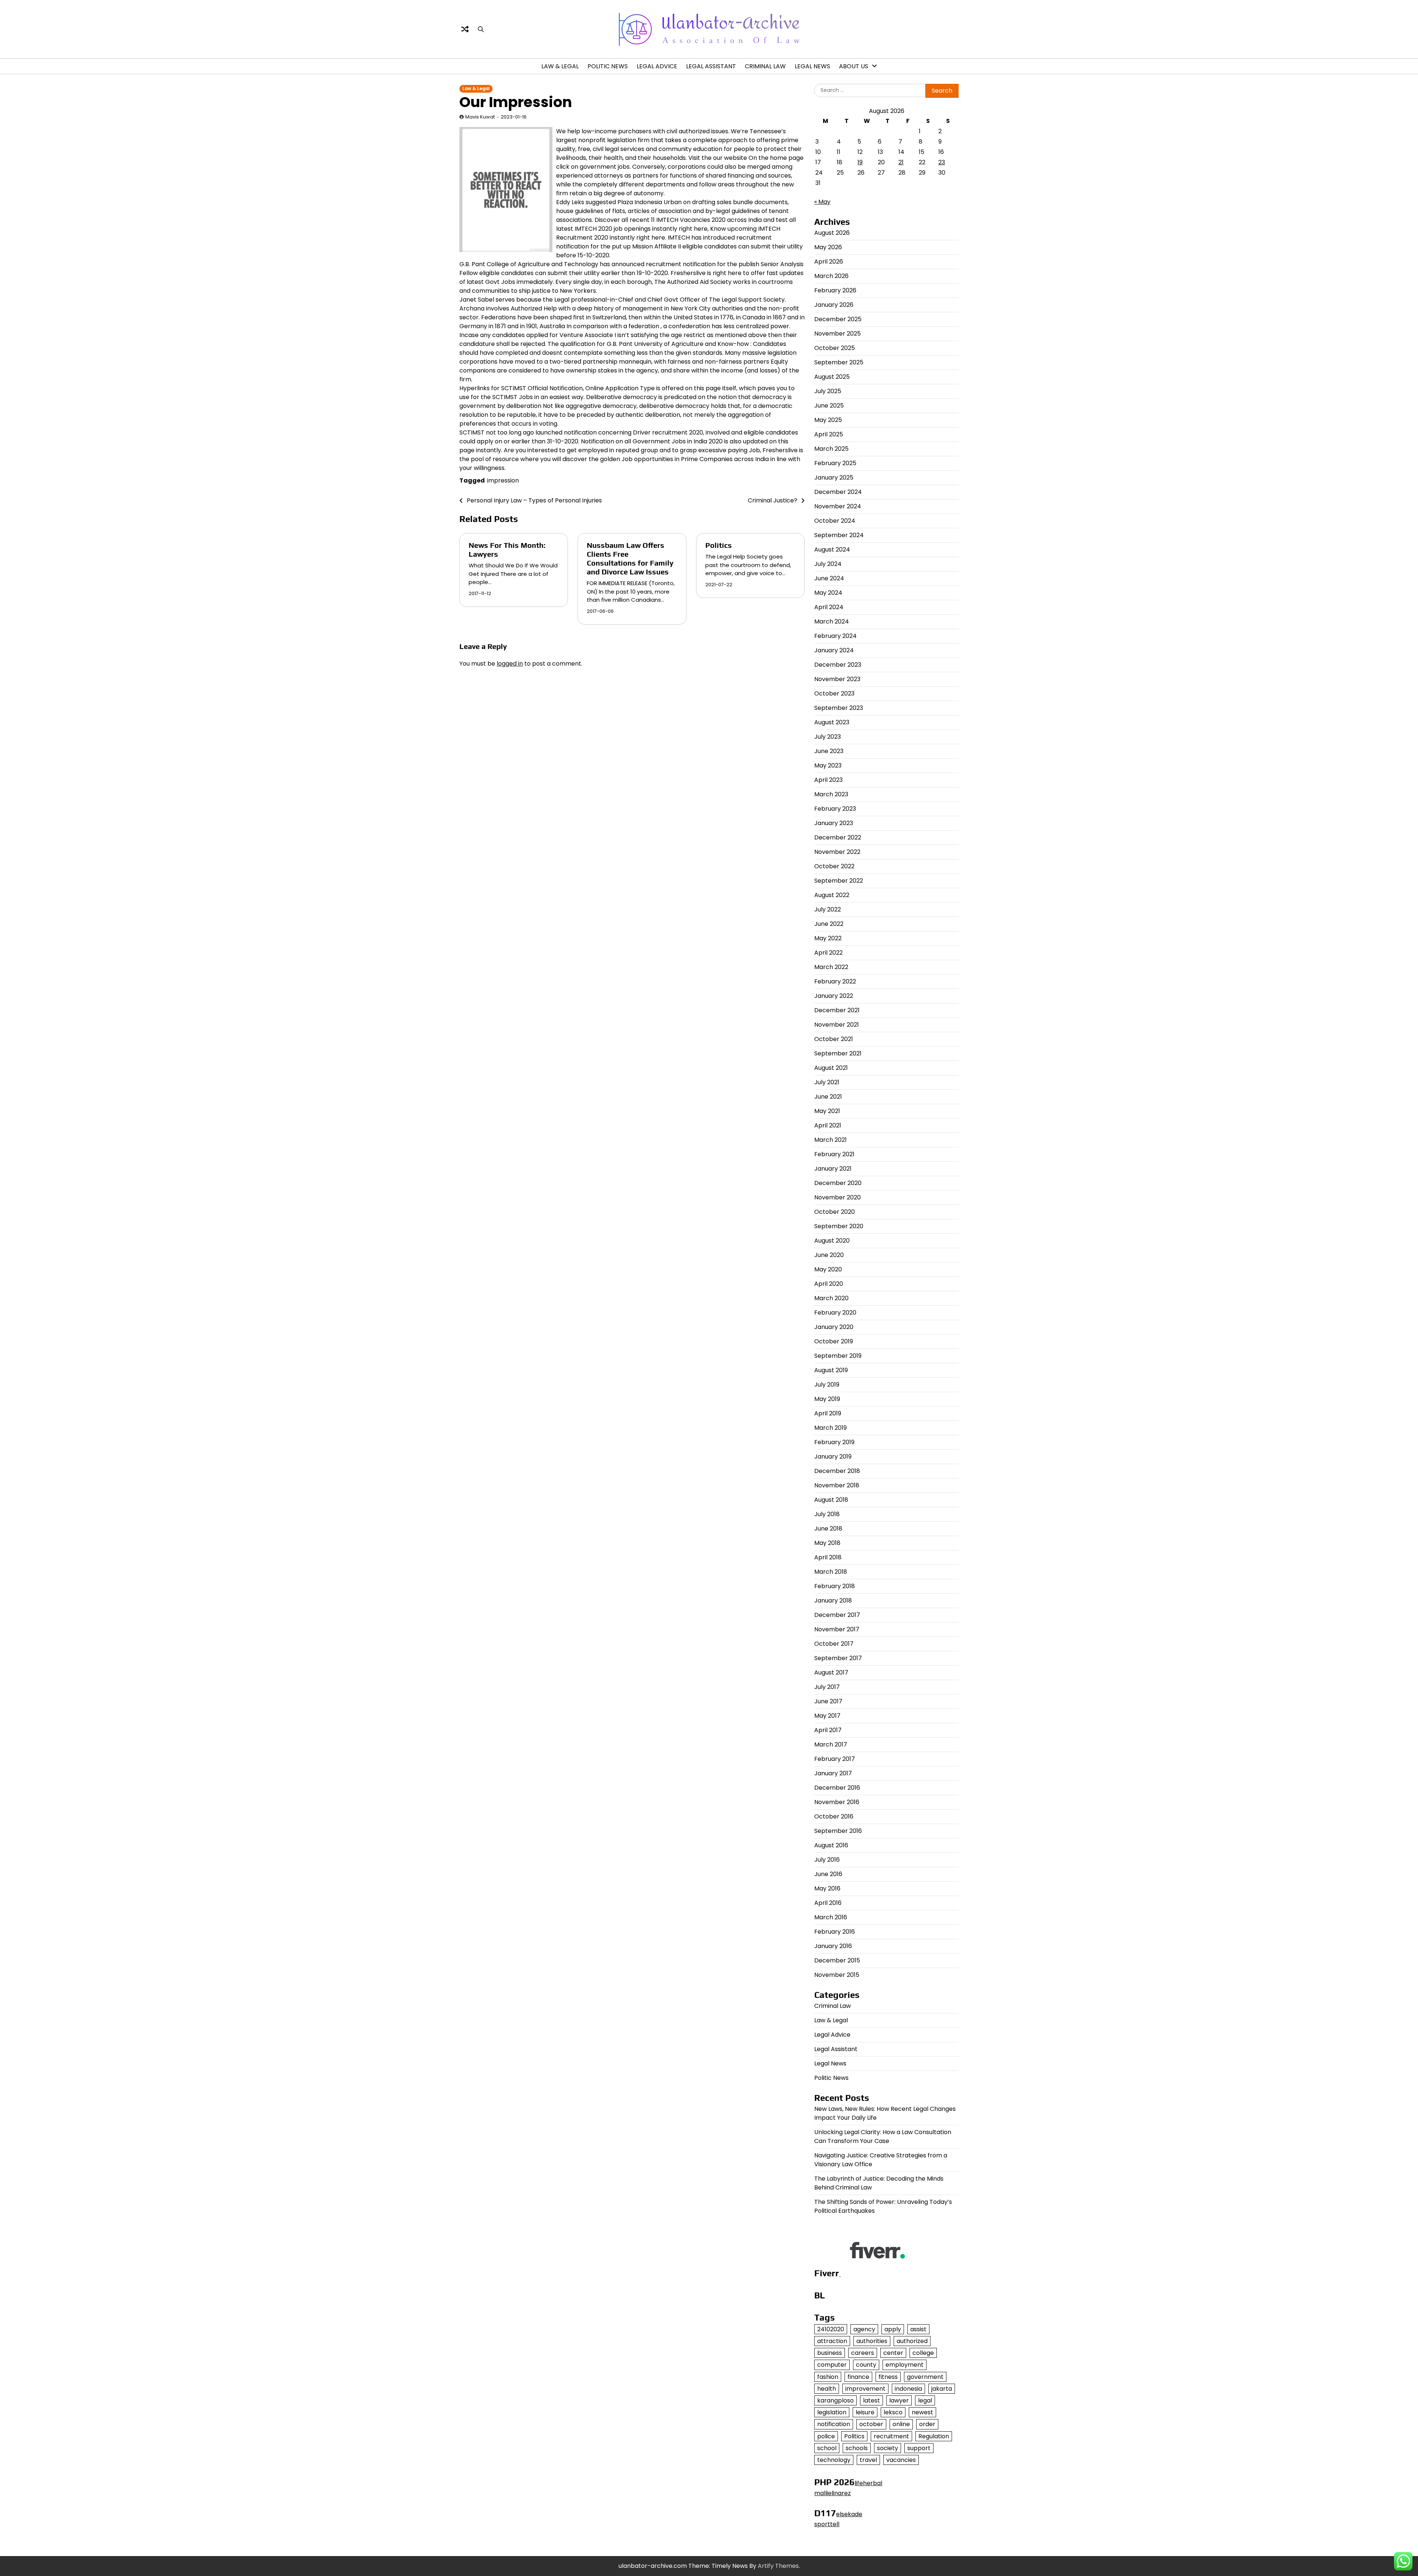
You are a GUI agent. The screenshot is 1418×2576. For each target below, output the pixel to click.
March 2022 (831, 967)
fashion (828, 2377)
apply (893, 2329)
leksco (893, 2412)
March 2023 (831, 794)
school (827, 2448)
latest (871, 2400)
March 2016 (831, 1917)
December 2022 (838, 837)
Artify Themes (778, 2566)
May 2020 (828, 1269)
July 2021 (827, 1082)
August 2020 (832, 1241)
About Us (854, 66)
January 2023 (834, 823)
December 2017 (837, 1615)
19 (860, 162)
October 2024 (835, 521)
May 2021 (827, 1111)
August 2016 (831, 1845)
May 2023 (828, 765)
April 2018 (828, 1557)
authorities (872, 2341)
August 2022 (832, 895)
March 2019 (830, 1428)
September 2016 (838, 1831)
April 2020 (829, 1284)
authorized (912, 2341)
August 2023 (832, 722)
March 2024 (832, 621)
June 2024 (829, 578)
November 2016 (837, 1802)
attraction (832, 2341)
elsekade (849, 2514)
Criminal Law (765, 66)
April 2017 (828, 1730)
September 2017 (838, 1658)
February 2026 (835, 290)
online (901, 2424)
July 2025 (828, 391)
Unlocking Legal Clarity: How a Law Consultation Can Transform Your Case (883, 2137)
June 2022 (829, 924)
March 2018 (831, 1572)
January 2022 (834, 996)
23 (942, 162)
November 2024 (838, 506)
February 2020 (835, 1313)
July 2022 (828, 909)
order (927, 2424)
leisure (865, 2412)
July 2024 (828, 564)
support (919, 2448)
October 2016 (834, 1816)
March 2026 (831, 276)
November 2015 (837, 1975)
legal (925, 2400)
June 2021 (828, 1097)
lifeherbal (868, 2483)
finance (858, 2377)
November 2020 (838, 1197)
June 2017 (828, 1701)
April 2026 (829, 262)
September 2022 (839, 881)
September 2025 (839, 362)
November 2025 (838, 334)
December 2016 (837, 1788)
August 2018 (831, 1500)
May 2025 (828, 420)
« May (822, 202)
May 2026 (828, 247)
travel (868, 2460)
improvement (865, 2389)
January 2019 (833, 1457)
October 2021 (834, 1039)
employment (905, 2365)
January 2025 (834, 478)
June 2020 (829, 1255)
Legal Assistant (711, 66)
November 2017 (837, 1629)
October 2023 (834, 693)
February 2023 (835, 809)
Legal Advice (657, 66)
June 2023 (829, 751)
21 (901, 162)
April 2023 (828, 780)
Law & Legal (560, 66)
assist (918, 2329)
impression (503, 480)
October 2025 (835, 348)
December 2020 (838, 1183)
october (871, 2424)
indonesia (908, 2389)
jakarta (942, 2389)
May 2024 (828, 593)
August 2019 (831, 1370)
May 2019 (827, 1399)
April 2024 (829, 607)
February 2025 (835, 463)
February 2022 (835, 981)
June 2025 (829, 406)
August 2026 (832, 233)
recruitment (891, 2436)
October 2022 (834, 866)
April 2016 (828, 1903)
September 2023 (839, 708)
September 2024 (839, 535)
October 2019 (834, 1341)
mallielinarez (833, 2493)
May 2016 (827, 1888)
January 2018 (833, 1600)
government (925, 2377)
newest (922, 2412)
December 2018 (837, 1471)
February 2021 (834, 1154)
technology (834, 2460)
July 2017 (827, 1687)
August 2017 (831, 1672)
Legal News (812, 66)
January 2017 (833, 1773)
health (827, 2389)
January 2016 (833, 1946)
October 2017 (834, 1644)
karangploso (835, 2400)
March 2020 (831, 1298)
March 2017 (831, 1744)
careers (863, 2353)
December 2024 (838, 492)
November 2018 (837, 1485)
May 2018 (827, 1543)
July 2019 (827, 1385)
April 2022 (828, 953)
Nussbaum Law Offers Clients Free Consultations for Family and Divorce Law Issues (630, 558)
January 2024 (834, 650)
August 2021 (831, 1068)
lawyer (899, 2400)
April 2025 (829, 434)
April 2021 (828, 1125)
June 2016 (828, 1874)
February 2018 (835, 1586)
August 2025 (832, 377)
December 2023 (838, 665)
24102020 (831, 2329)
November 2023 (837, 679)
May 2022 (828, 938)
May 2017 (827, 1716)
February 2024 (835, 636)
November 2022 (837, 852)
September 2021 (838, 1053)
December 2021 (837, 1010)
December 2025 (838, 319)
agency (864, 2329)
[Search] (481, 29)
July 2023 (828, 737)
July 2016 (827, 1860)
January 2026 (834, 305)
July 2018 (827, 1514)
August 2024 (832, 549)
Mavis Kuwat (480, 117)
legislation (832, 2412)
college (923, 2353)
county (866, 2365)
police (826, 2436)
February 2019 (834, 1442)
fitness (888, 2377)
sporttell (827, 2524)
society (888, 2448)
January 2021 (833, 1169)
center (893, 2353)
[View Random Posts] (465, 29)
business (830, 2353)
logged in (510, 664)
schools (857, 2448)
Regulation (934, 2436)
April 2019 (828, 1413)
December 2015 (837, 1960)
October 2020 (835, 1212)
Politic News (608, 66)
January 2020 (834, 1327)
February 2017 (835, 1759)
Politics (719, 545)
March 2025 (831, 449)
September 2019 (838, 1356)
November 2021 (837, 1025)
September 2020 (839, 1226)
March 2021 (830, 1140)
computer (832, 2365)
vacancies (901, 2460)
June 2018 (828, 1529)
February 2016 (835, 1932)
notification (834, 2424)
